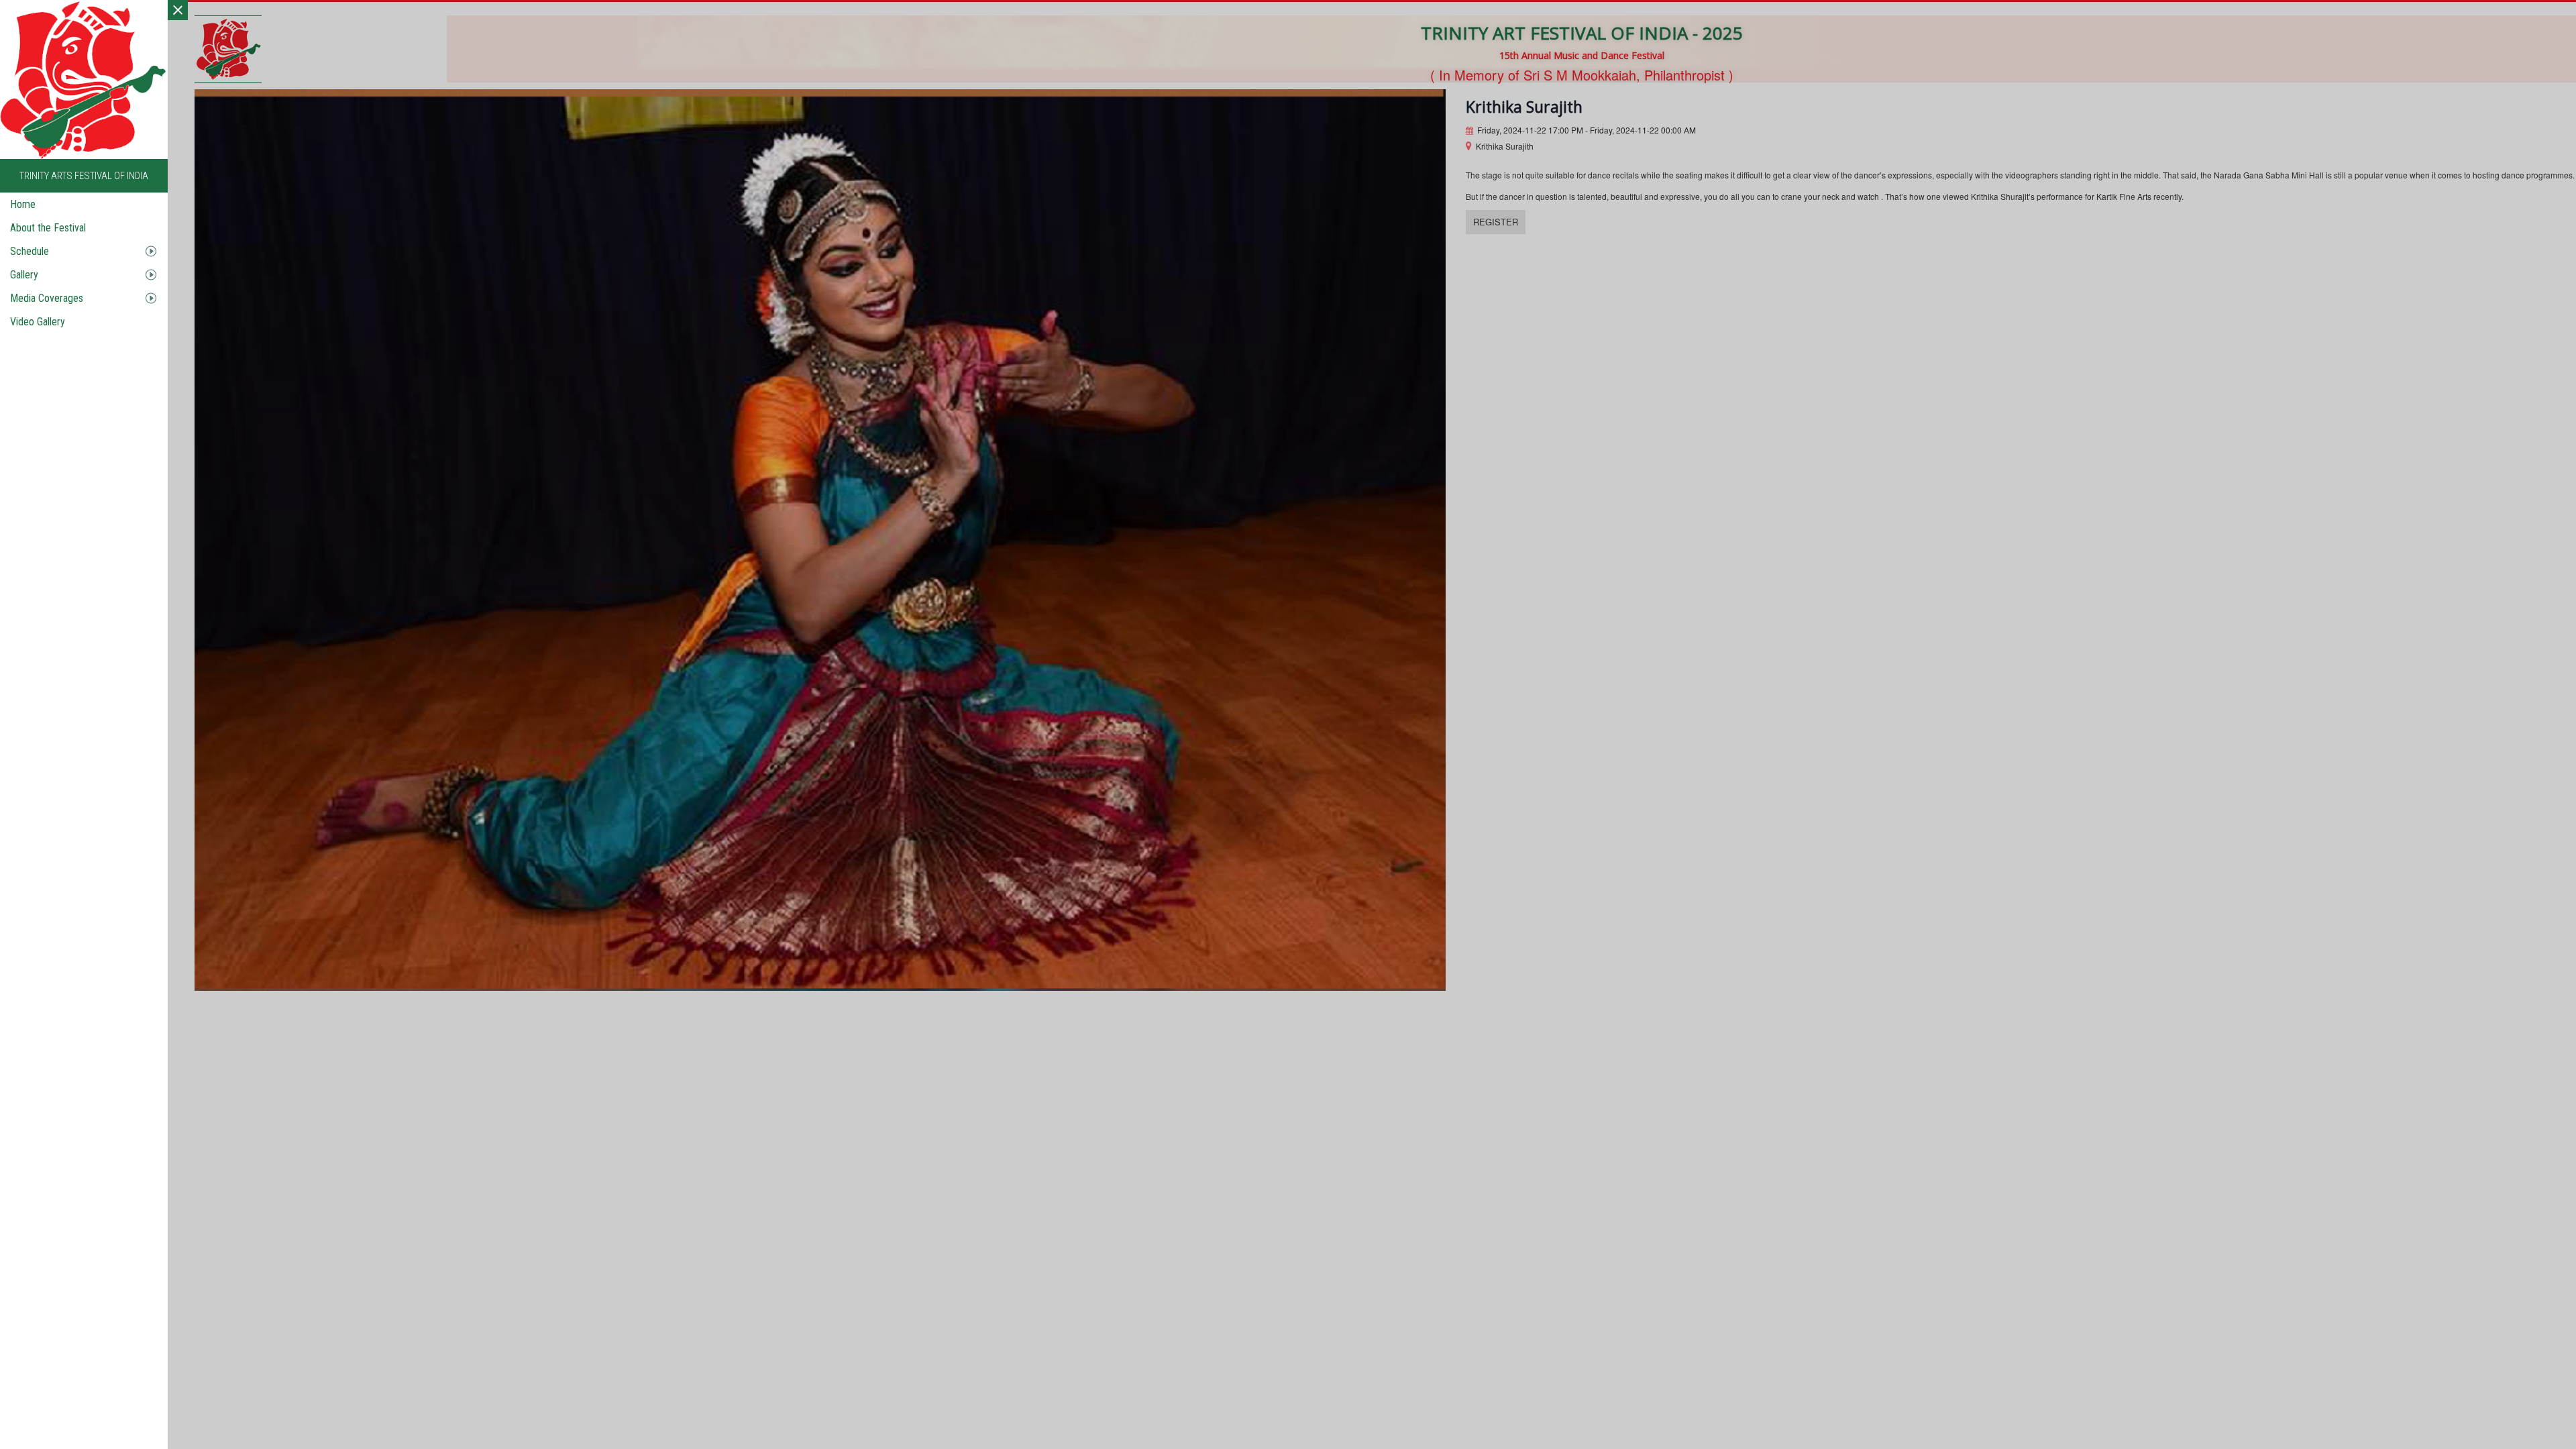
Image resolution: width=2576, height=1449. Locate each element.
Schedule (30, 251)
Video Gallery (38, 322)
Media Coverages (47, 298)
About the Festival (48, 228)
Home (23, 204)
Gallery (24, 275)
